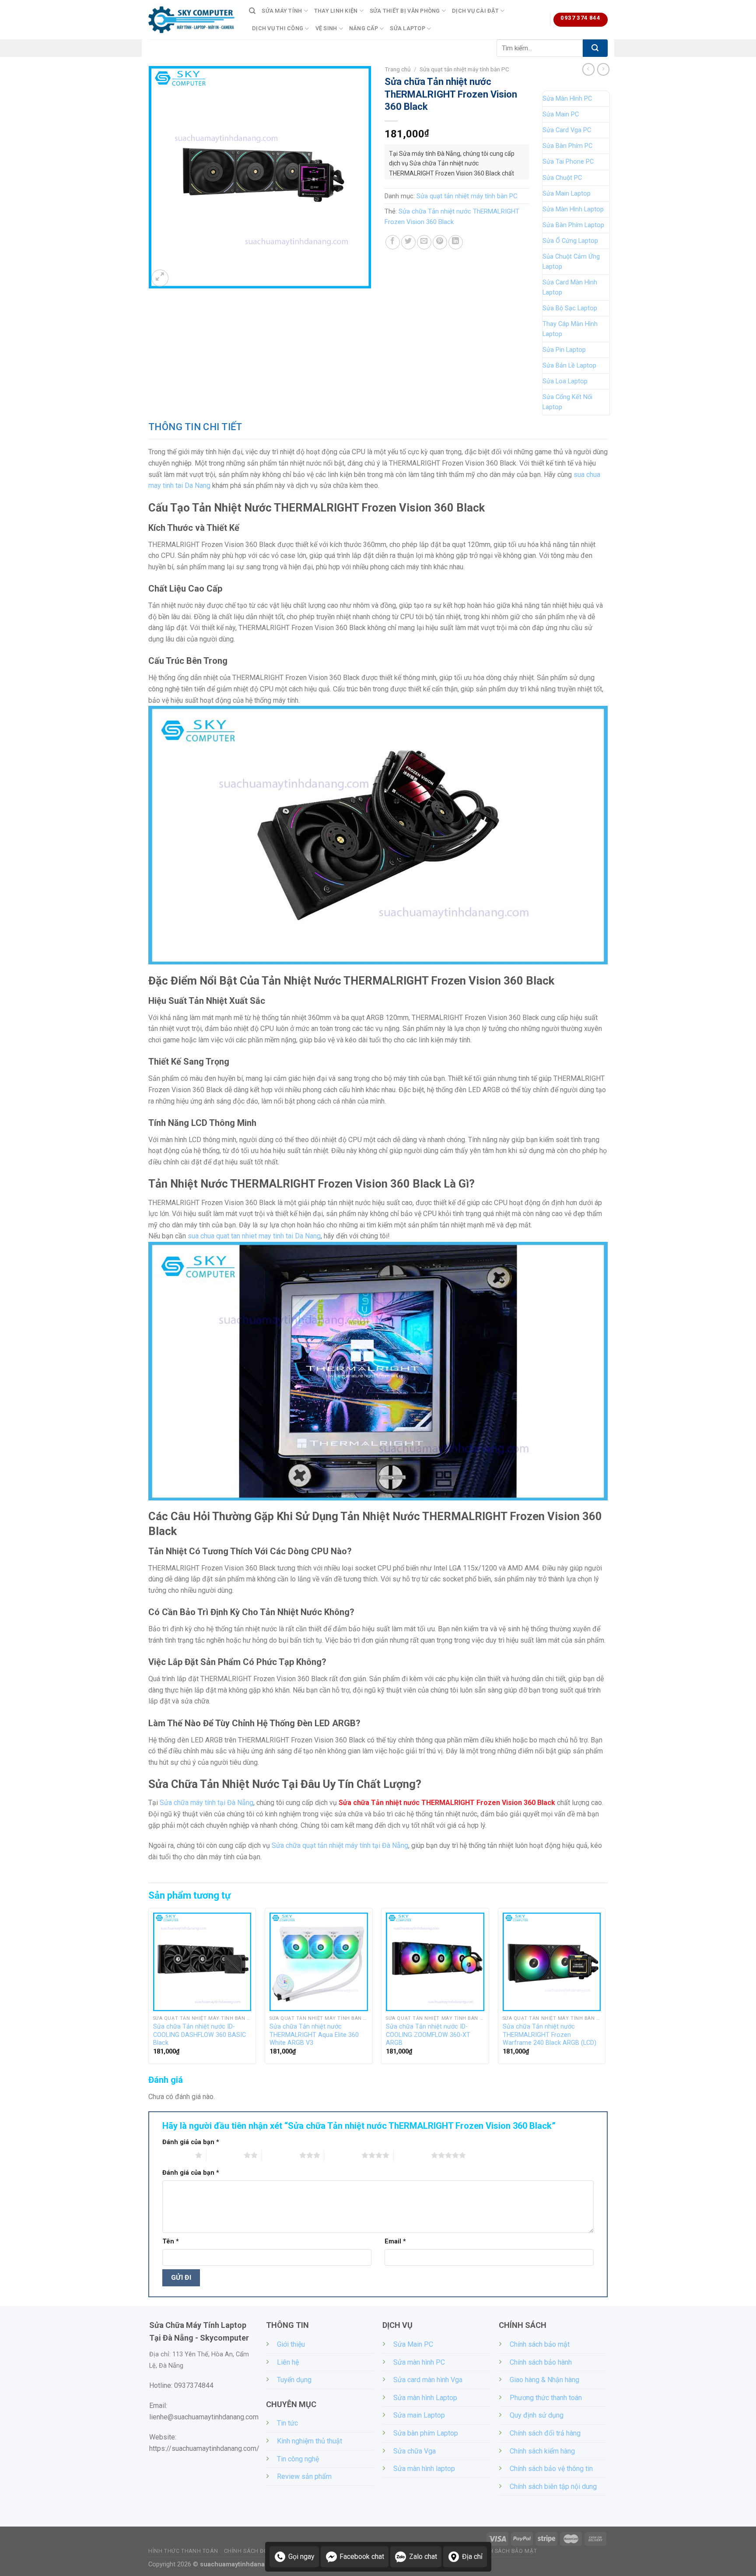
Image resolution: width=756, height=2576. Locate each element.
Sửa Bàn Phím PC (567, 146)
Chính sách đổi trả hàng (545, 2433)
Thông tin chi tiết (195, 427)
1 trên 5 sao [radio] (177, 2155)
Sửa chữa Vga (415, 2451)
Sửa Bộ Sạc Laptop (570, 308)
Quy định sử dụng (537, 2415)
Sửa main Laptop (419, 2415)
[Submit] (595, 48)
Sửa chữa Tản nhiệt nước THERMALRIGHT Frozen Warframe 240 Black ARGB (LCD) (549, 2035)
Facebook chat (362, 2557)
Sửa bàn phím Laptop (426, 2433)
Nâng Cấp (364, 28)
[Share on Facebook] (393, 242)
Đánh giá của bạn (191, 2142)
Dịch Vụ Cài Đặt (475, 11)
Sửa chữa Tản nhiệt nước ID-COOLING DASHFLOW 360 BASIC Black (199, 2035)
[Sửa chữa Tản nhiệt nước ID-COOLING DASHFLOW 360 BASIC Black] (202, 1962)
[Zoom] (160, 278)
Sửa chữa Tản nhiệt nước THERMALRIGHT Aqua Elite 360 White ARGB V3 (314, 2035)
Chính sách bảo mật (540, 2344)
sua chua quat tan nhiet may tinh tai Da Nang (254, 1236)
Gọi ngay (301, 2557)
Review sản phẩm (304, 2476)
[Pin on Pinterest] (440, 242)
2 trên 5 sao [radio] (225, 2155)
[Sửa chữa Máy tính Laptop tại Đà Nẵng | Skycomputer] (192, 20)
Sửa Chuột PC (562, 178)
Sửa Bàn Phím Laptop (573, 225)
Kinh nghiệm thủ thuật (310, 2441)
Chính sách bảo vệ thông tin (551, 2469)
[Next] (605, 1989)
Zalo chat (423, 2557)
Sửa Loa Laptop (565, 381)
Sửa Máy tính (282, 11)
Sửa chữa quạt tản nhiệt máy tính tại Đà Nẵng (340, 1845)
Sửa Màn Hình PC (567, 99)
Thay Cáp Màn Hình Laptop (570, 329)
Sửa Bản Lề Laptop (569, 366)
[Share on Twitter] (408, 242)
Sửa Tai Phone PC (568, 162)
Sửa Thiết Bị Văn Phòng (405, 11)
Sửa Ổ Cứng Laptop (570, 241)
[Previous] (149, 1989)
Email (395, 2241)
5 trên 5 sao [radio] (412, 2155)
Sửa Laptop (408, 28)
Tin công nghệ (298, 2459)
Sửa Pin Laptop (564, 350)
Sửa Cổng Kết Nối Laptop (567, 402)
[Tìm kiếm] (252, 11)
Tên (171, 2241)
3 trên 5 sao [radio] (281, 2155)
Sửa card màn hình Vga (428, 2380)
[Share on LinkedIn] (456, 242)
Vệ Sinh (326, 28)
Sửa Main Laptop (567, 194)
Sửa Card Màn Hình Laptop (570, 287)
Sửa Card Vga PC (567, 130)
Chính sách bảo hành (541, 2362)
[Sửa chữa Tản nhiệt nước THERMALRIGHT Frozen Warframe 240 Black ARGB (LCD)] (552, 1962)
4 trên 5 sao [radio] (343, 2155)
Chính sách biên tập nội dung (553, 2487)
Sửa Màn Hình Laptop (573, 209)
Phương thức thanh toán (546, 2398)
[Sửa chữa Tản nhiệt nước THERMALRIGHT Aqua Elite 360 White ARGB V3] (319, 1962)
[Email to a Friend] (424, 242)
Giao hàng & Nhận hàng (544, 2380)
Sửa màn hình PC (419, 2362)
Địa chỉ (472, 2557)
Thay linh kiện (336, 11)
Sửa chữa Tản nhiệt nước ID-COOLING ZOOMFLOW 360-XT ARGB (428, 2035)
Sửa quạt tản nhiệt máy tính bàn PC (464, 69)
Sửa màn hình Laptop (425, 2398)
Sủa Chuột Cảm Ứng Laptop (571, 262)
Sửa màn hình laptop (424, 2469)
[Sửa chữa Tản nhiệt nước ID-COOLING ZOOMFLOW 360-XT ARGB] (435, 1962)
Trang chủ (398, 69)
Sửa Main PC (561, 114)
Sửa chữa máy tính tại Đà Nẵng (206, 1803)
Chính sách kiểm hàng (542, 2451)
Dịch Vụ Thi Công (278, 28)
